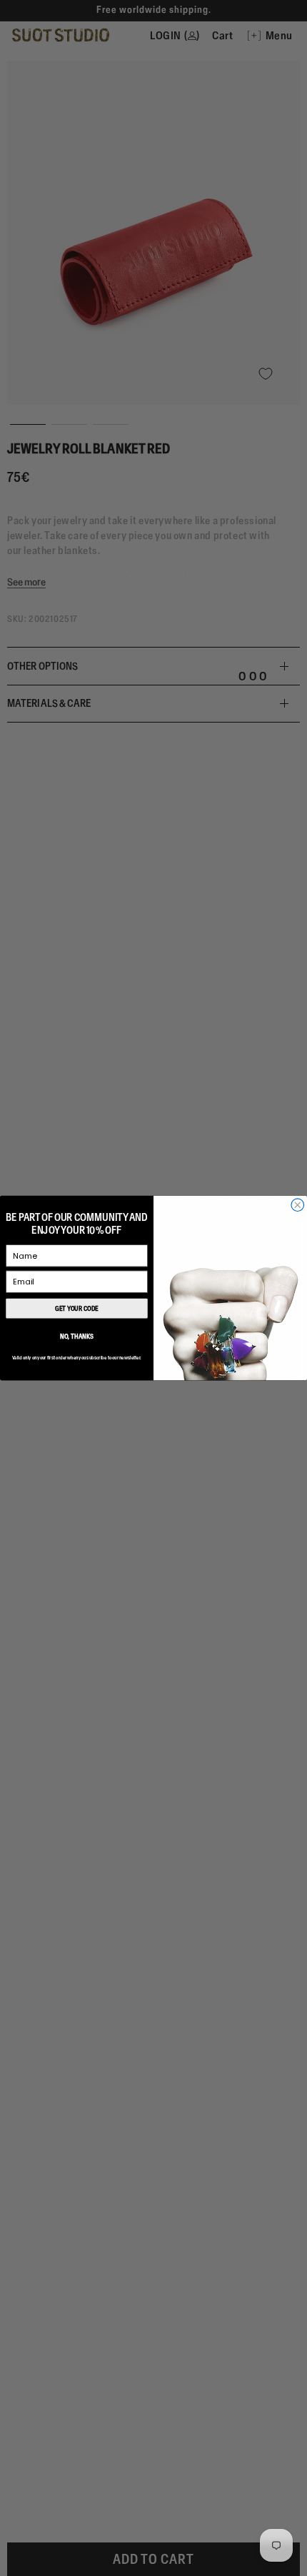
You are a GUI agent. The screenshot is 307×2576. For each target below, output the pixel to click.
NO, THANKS (76, 1336)
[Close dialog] (298, 1205)
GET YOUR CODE (76, 1308)
